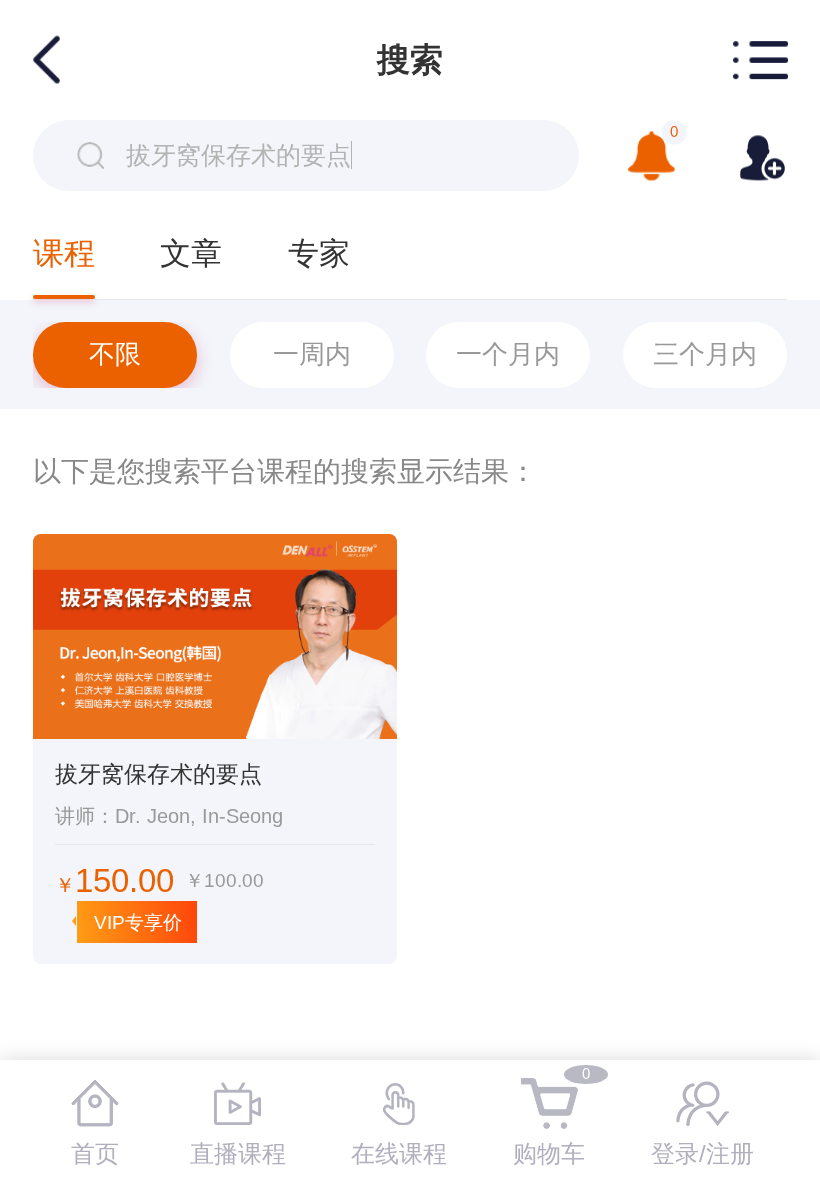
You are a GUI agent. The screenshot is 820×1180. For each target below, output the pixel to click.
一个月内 (508, 354)
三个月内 (705, 354)
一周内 (312, 354)
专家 (319, 253)
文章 (191, 253)
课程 (64, 253)
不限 (115, 354)
